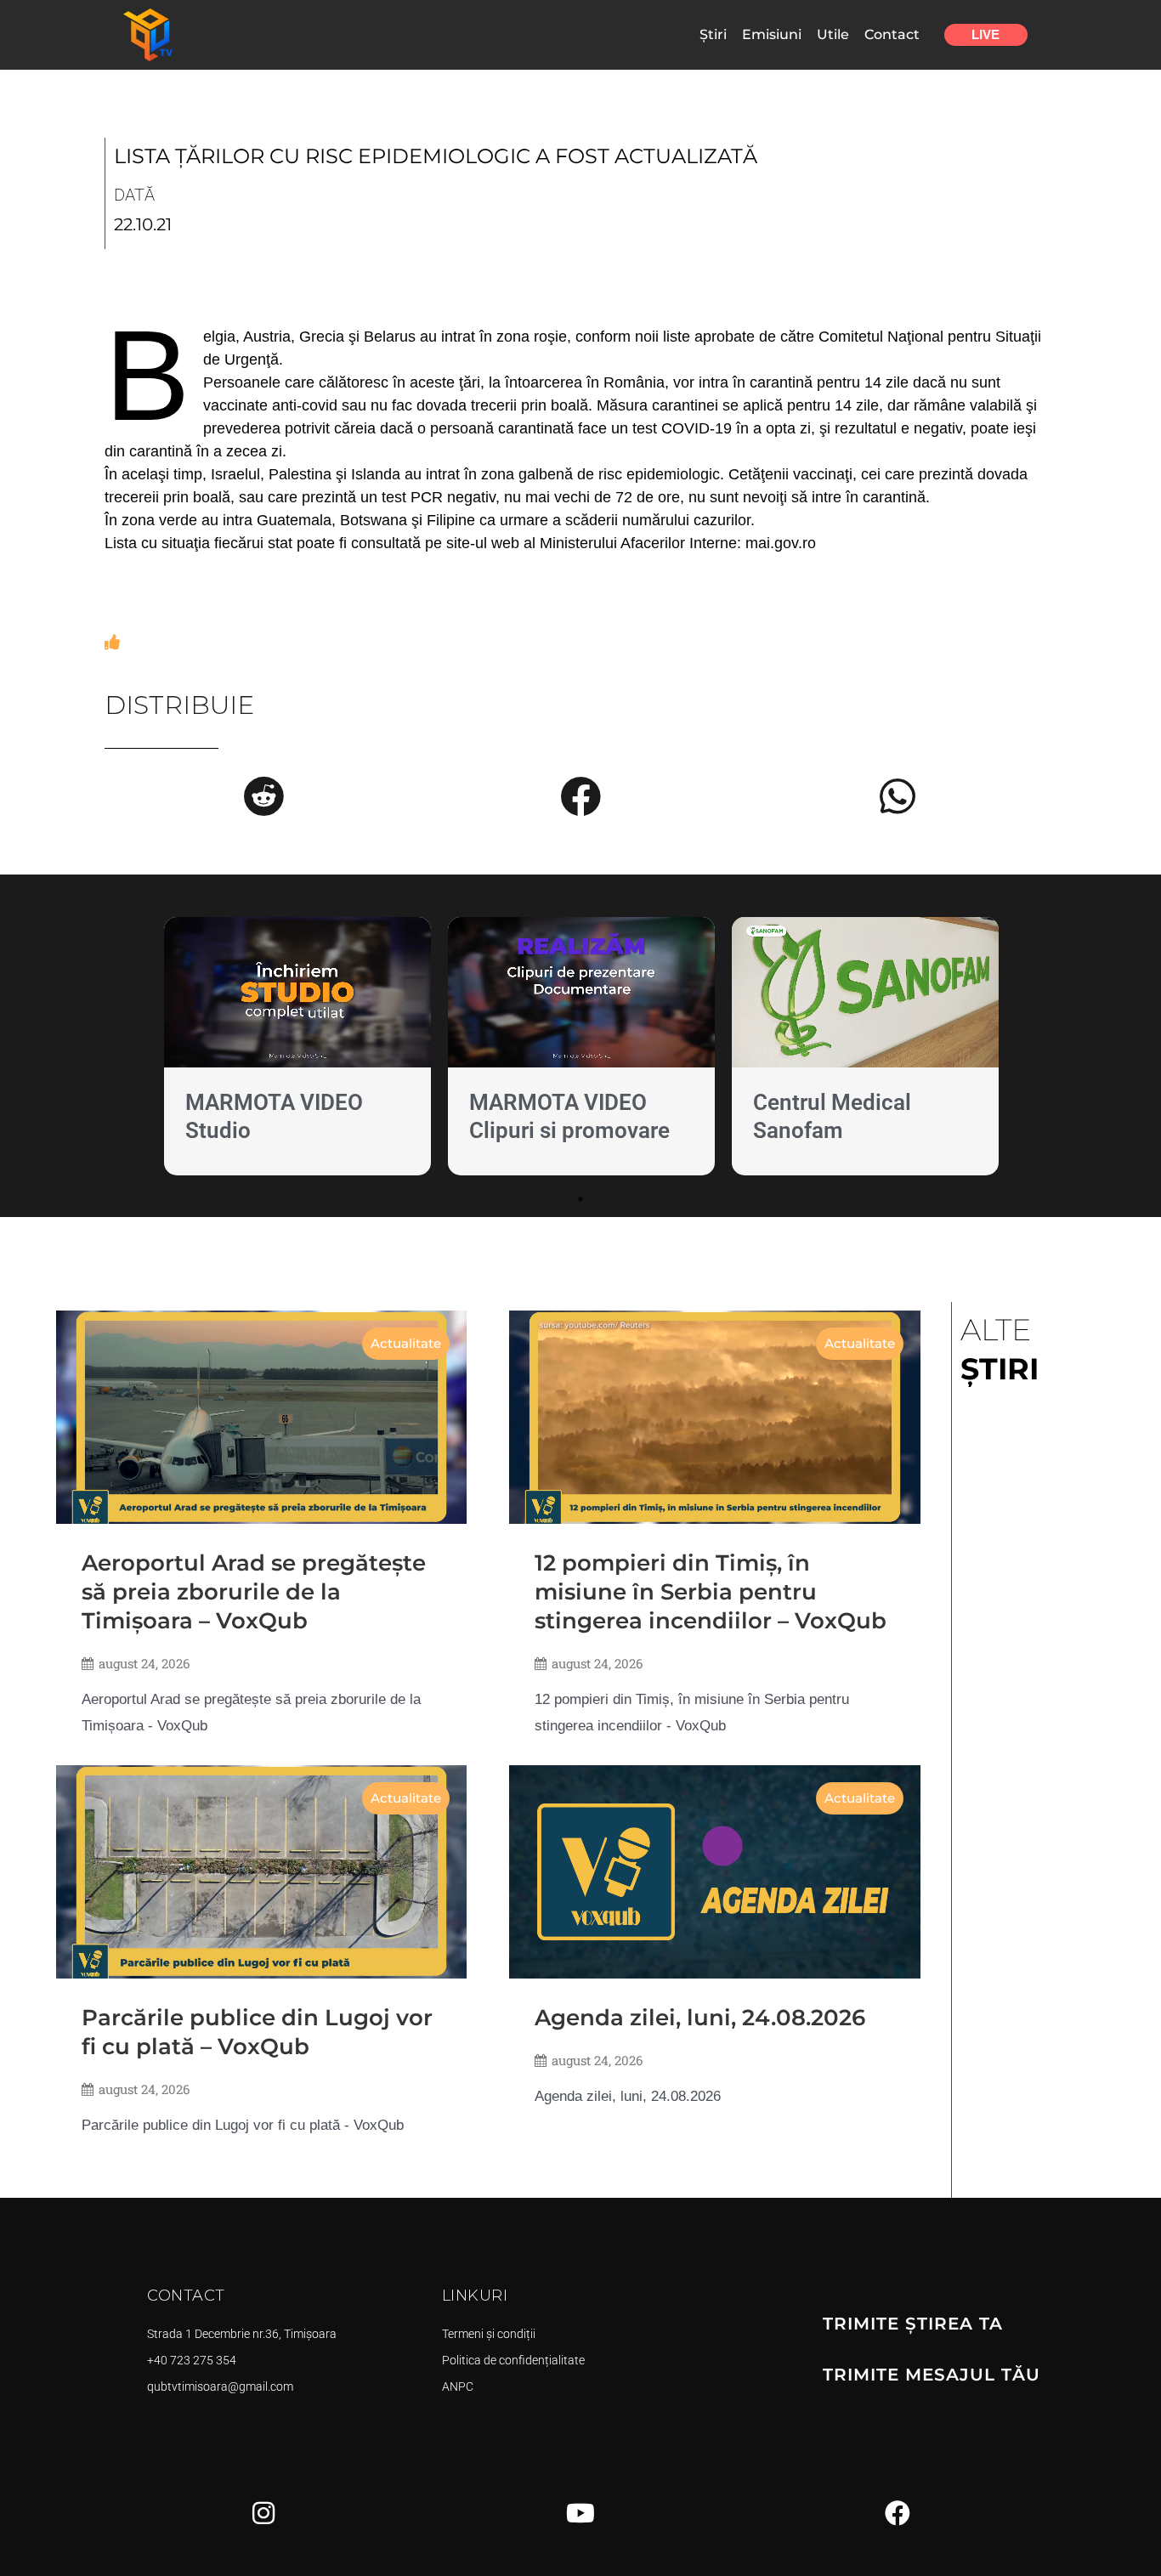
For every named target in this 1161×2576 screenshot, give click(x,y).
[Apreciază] (112, 643)
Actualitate (406, 1343)
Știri (713, 34)
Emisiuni (772, 34)
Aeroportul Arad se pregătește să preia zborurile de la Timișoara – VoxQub (254, 1592)
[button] (263, 796)
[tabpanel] (297, 1050)
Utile (833, 34)
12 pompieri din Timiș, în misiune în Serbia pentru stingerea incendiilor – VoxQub (711, 1592)
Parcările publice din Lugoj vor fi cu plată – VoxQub (257, 2032)
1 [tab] (580, 1199)
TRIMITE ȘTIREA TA (913, 2324)
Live (985, 34)
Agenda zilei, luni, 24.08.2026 (700, 2018)
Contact (892, 34)
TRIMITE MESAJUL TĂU (932, 2375)
